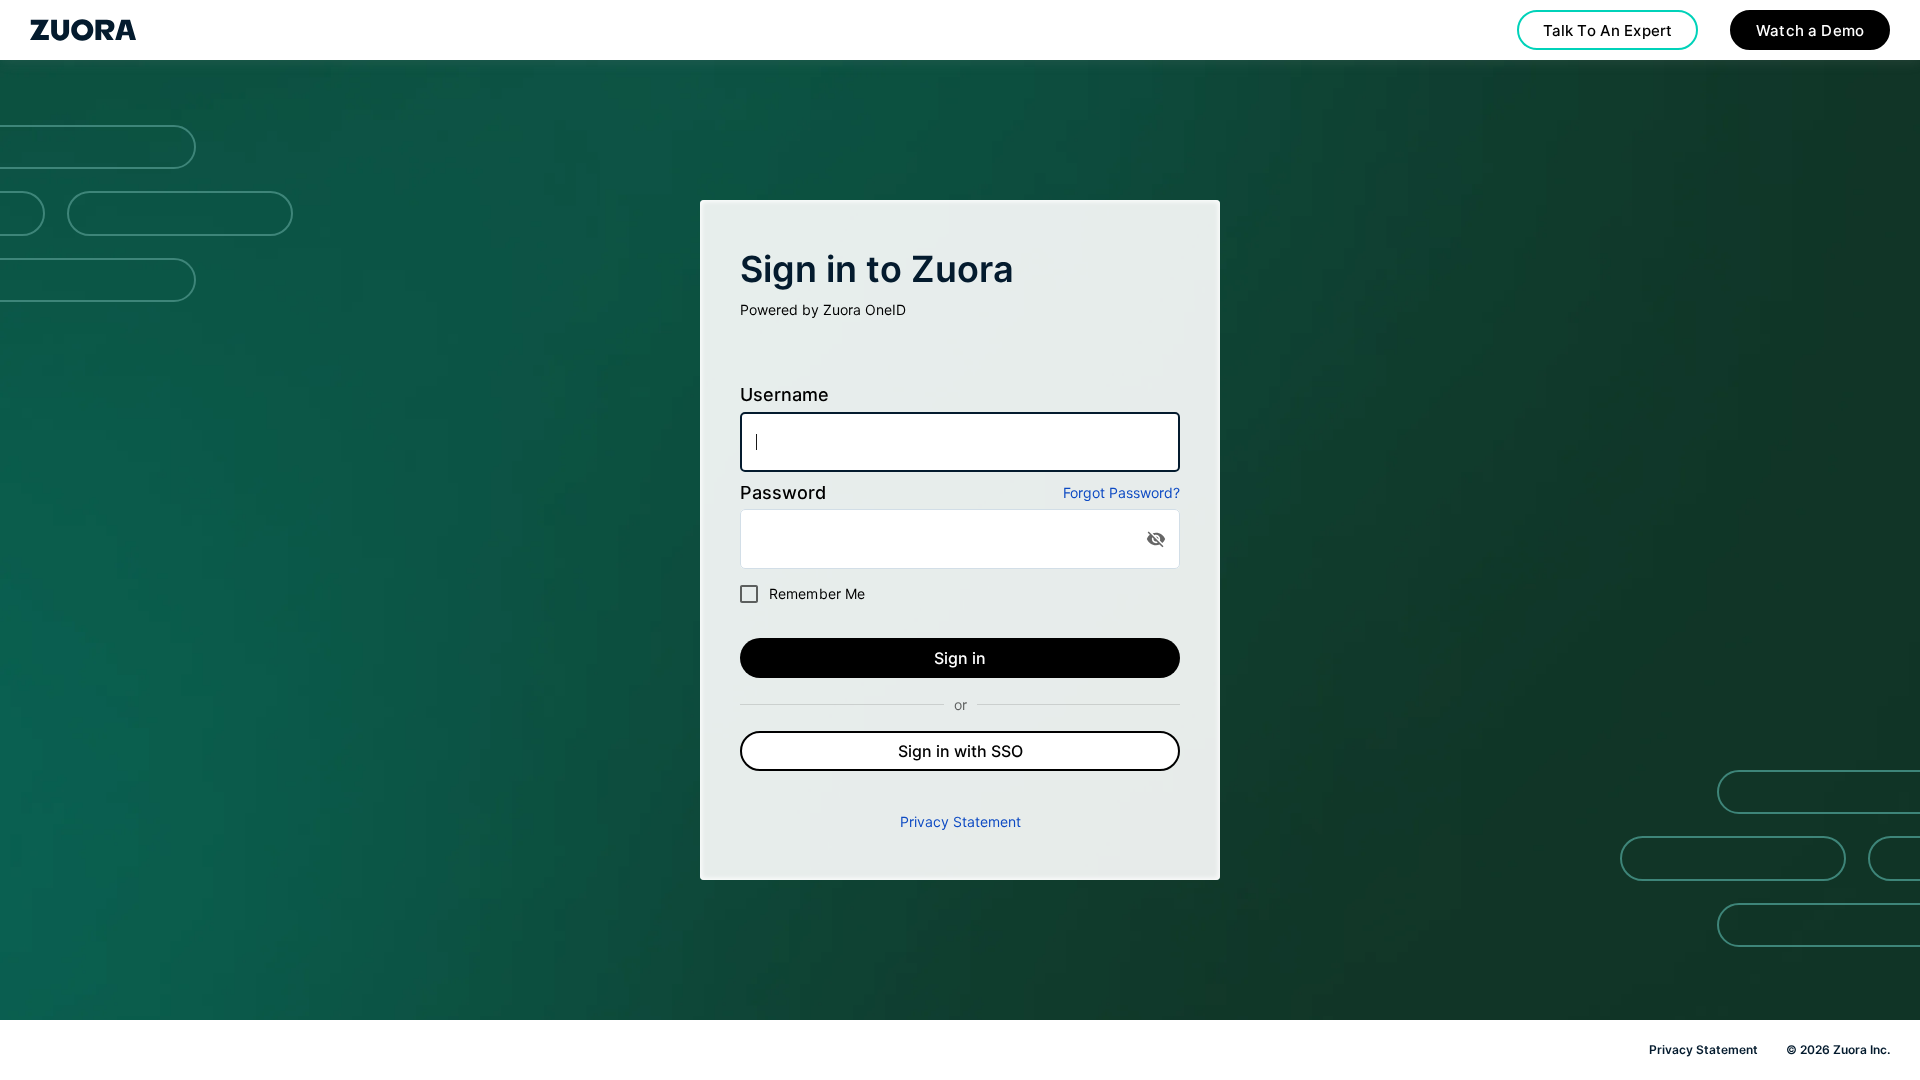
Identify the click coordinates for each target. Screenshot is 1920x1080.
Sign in (960, 658)
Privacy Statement (960, 821)
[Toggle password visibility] (1156, 539)
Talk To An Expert (1608, 30)
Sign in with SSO (960, 751)
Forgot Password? (1121, 492)
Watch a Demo (1810, 30)
